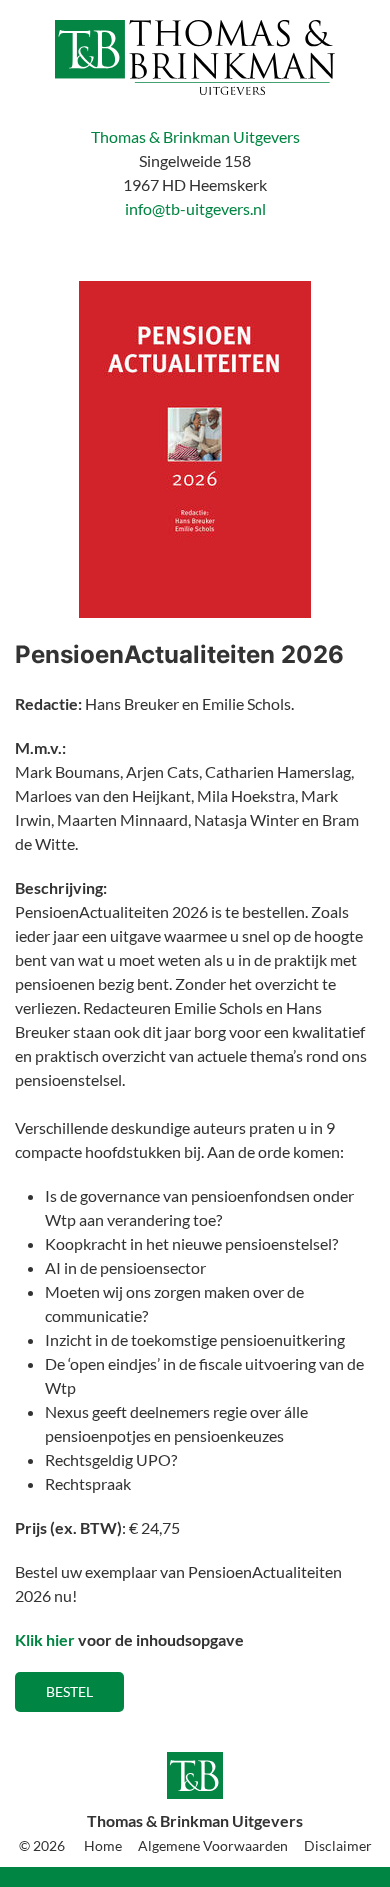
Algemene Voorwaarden (213, 1845)
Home (103, 1845)
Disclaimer (338, 1845)
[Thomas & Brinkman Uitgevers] (195, 57)
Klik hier (45, 1639)
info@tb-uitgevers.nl (195, 208)
